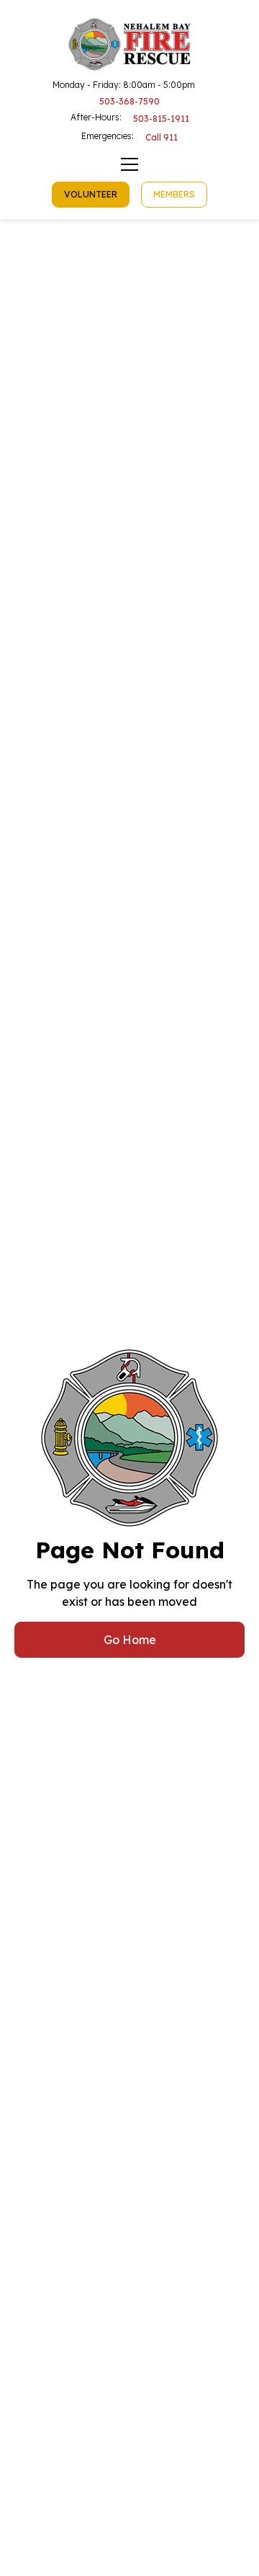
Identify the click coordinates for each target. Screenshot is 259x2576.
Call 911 (162, 137)
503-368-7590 (129, 102)
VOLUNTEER (91, 194)
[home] (130, 44)
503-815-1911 (161, 119)
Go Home (130, 1640)
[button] (129, 164)
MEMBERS (174, 194)
